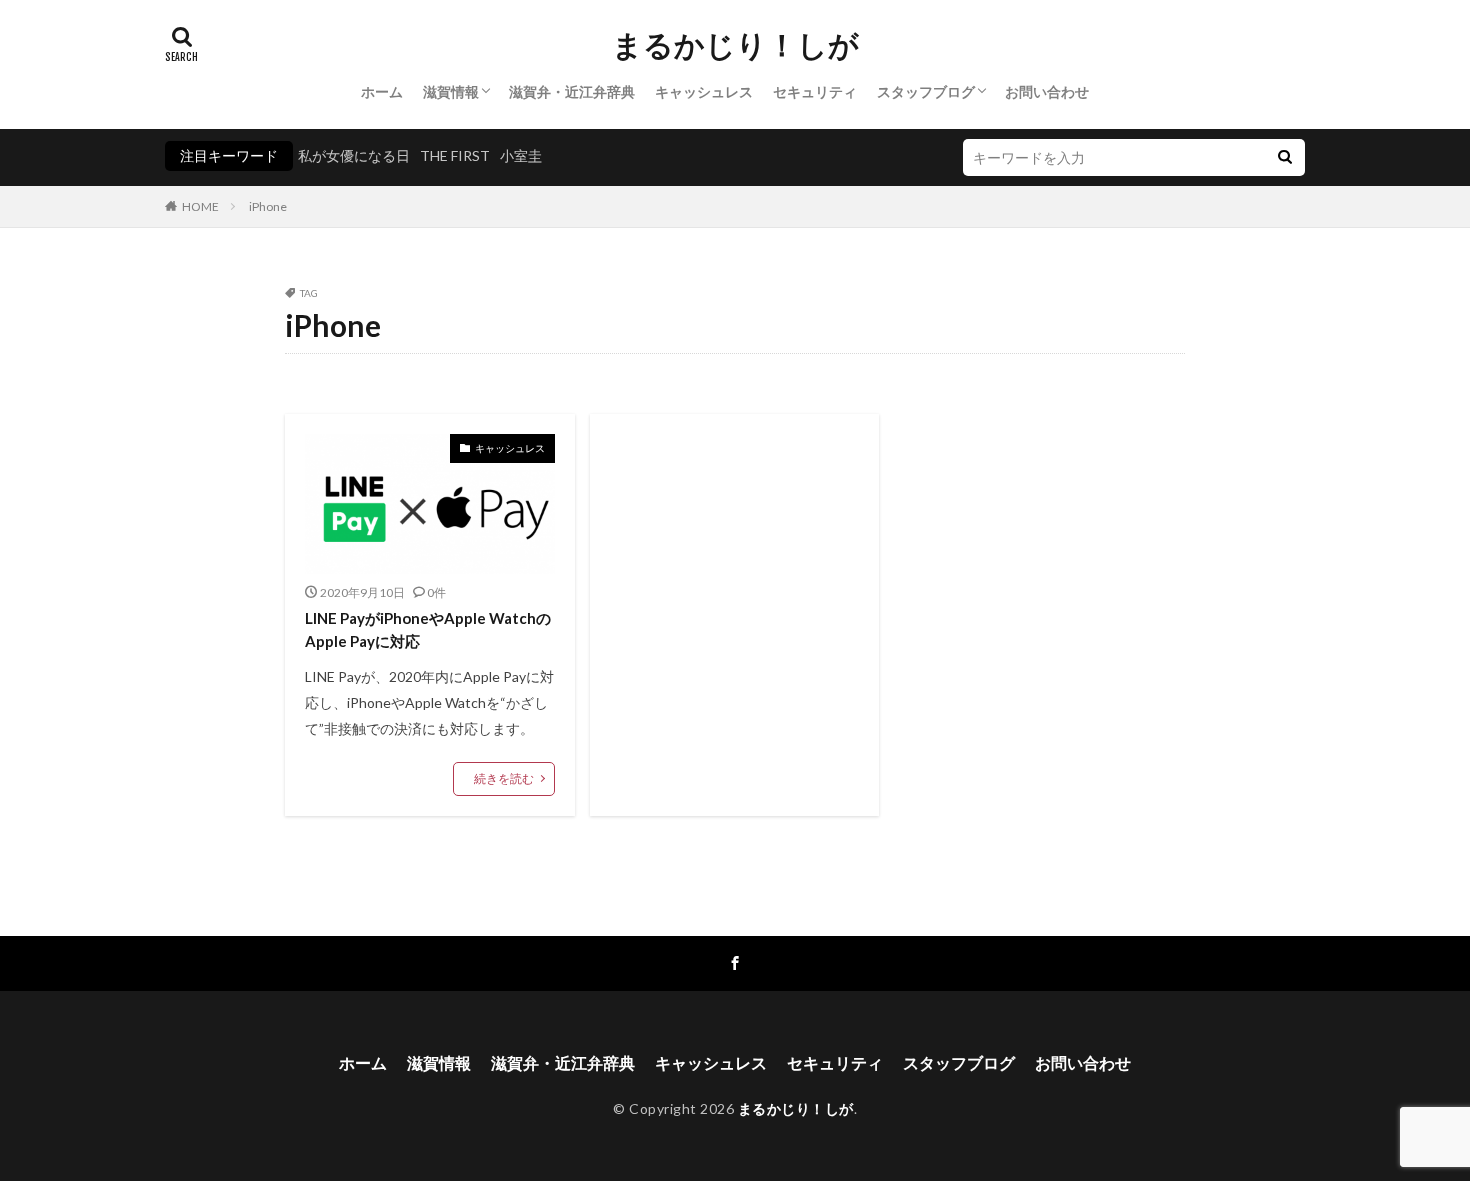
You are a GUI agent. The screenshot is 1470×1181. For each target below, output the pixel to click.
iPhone (268, 206)
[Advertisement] (735, 599)
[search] (1285, 157)
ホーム (382, 91)
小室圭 (521, 155)
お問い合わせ (1047, 91)
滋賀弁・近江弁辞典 (572, 91)
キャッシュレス (704, 91)
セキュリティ (815, 91)
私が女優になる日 (354, 155)
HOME (200, 206)
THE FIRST (455, 155)
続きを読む (504, 778)
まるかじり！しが (735, 45)
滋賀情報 (451, 91)
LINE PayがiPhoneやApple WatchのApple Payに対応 (428, 629)
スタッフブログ (926, 91)
